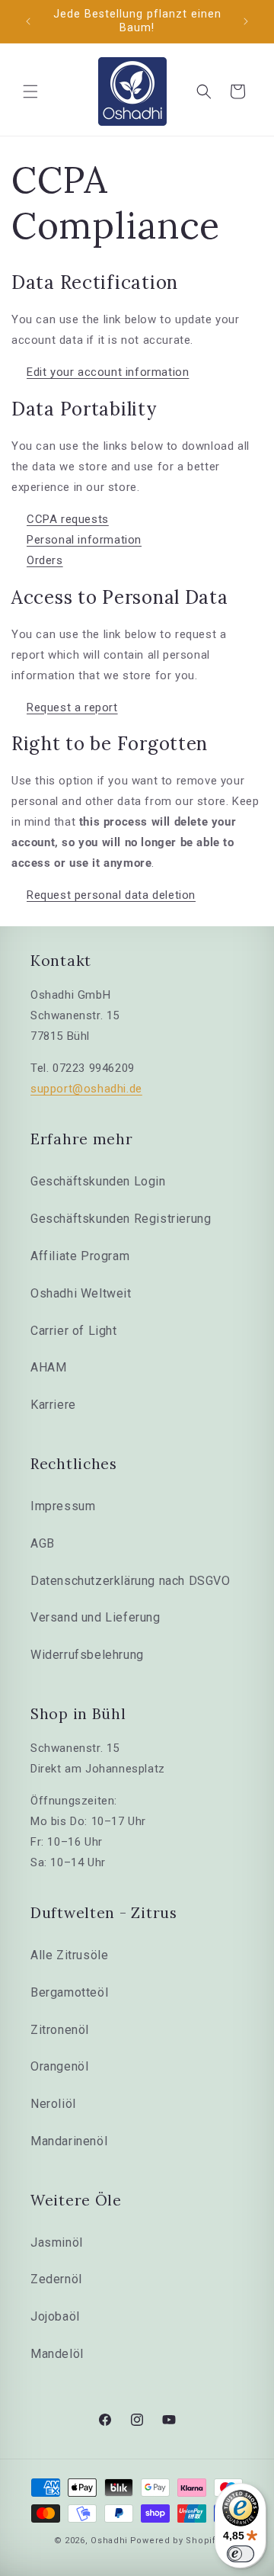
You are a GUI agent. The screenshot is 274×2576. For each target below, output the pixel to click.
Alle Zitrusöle (69, 1955)
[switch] (241, 2554)
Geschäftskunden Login (98, 1181)
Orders (45, 560)
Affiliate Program (80, 1256)
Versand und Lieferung (96, 1617)
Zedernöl (56, 2279)
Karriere (53, 1405)
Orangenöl (59, 2066)
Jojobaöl (55, 2316)
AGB (43, 1543)
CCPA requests (68, 519)
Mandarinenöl (69, 2141)
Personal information (84, 540)
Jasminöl (57, 2242)
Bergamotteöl (69, 1992)
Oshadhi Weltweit (81, 1293)
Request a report (72, 707)
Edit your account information (108, 372)
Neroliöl (53, 2104)
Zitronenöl (60, 2030)
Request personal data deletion (111, 895)
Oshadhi (109, 2541)
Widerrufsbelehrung (87, 1655)
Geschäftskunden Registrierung (121, 1219)
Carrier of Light (74, 1331)
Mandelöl (57, 2354)
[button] (30, 91)
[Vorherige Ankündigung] (28, 21)
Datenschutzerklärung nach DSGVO (131, 1581)
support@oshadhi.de (86, 1089)
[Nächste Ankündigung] (246, 21)
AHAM (48, 1367)
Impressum (63, 1506)
